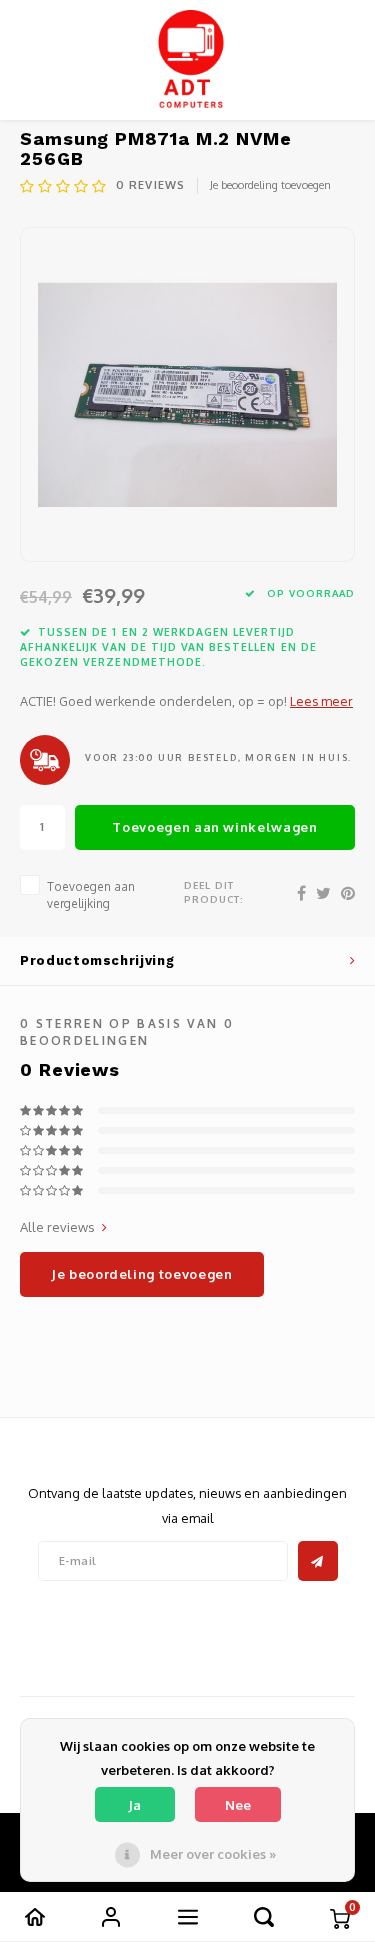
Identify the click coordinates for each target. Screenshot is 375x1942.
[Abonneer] (318, 1561)
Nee (238, 1805)
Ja (134, 1805)
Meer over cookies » (213, 1854)
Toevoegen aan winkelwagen (214, 827)
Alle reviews (57, 1227)
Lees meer (321, 701)
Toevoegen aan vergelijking (91, 895)
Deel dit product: (214, 892)
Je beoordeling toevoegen (270, 185)
